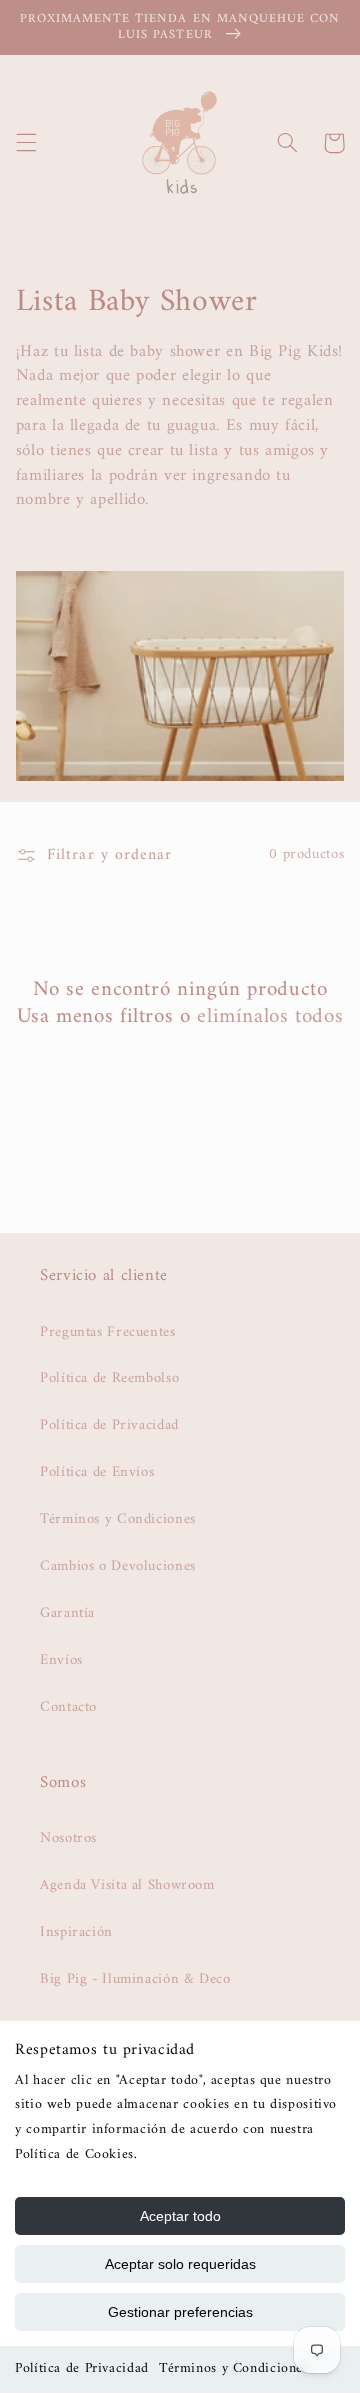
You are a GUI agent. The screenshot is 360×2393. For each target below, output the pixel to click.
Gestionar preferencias (180, 2312)
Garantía (67, 1613)
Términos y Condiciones (234, 2368)
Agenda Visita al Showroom (127, 1885)
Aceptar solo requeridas (180, 2264)
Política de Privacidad (82, 2368)
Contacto (68, 1707)
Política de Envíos (97, 1472)
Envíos (61, 1660)
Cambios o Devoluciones (118, 1566)
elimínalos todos (270, 1016)
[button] (26, 143)
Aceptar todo (180, 2216)
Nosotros (68, 1838)
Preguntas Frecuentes (108, 1332)
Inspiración (76, 1932)
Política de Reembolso (109, 1378)
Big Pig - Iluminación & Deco (135, 1979)
